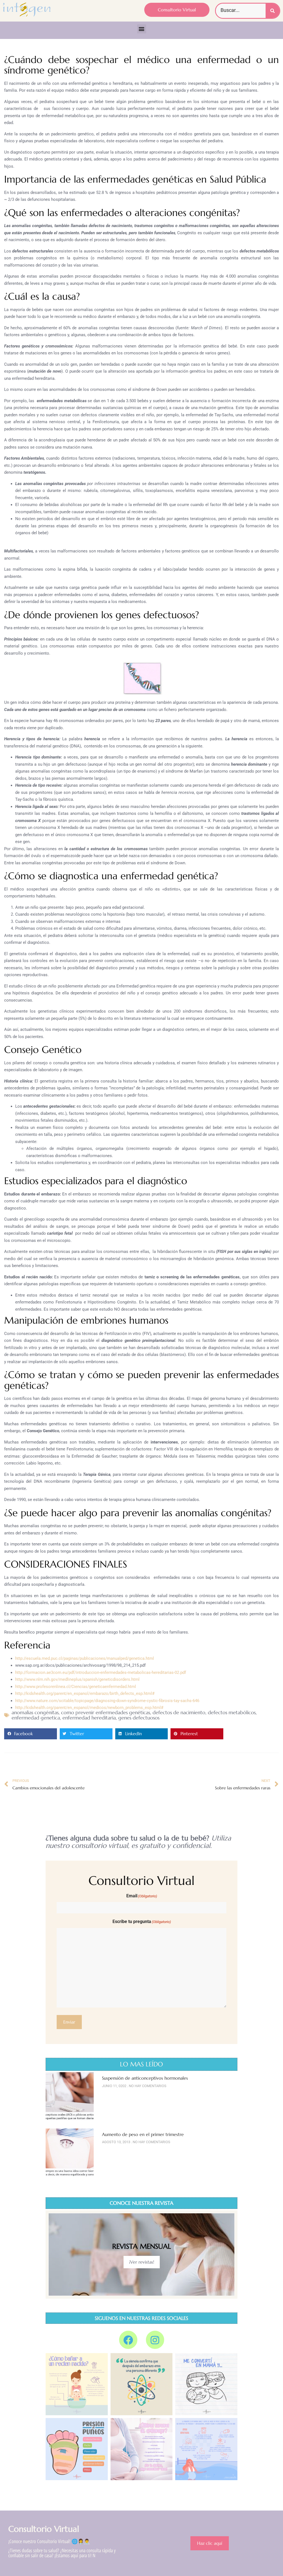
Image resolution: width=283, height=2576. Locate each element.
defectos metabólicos (232, 1712)
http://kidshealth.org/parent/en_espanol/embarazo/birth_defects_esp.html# (85, 1693)
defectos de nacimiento (179, 1712)
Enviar (69, 2022)
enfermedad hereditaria (89, 1718)
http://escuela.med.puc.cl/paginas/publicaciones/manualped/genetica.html (85, 1658)
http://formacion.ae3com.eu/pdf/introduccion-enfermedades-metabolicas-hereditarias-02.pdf (101, 1672)
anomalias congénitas (35, 1712)
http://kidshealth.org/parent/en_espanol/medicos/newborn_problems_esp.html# (89, 1708)
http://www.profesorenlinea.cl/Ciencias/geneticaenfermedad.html (76, 1687)
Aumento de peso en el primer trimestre (143, 2134)
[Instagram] (155, 2340)
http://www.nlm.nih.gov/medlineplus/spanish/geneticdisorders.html (77, 1679)
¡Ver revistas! (142, 2262)
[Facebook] (128, 2340)
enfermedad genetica (36, 1718)
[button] (142, 29)
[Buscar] (272, 11)
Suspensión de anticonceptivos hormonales (145, 2078)
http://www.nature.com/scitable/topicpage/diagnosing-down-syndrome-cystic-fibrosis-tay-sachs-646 (107, 1701)
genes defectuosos (139, 1718)
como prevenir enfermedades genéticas (106, 1712)
